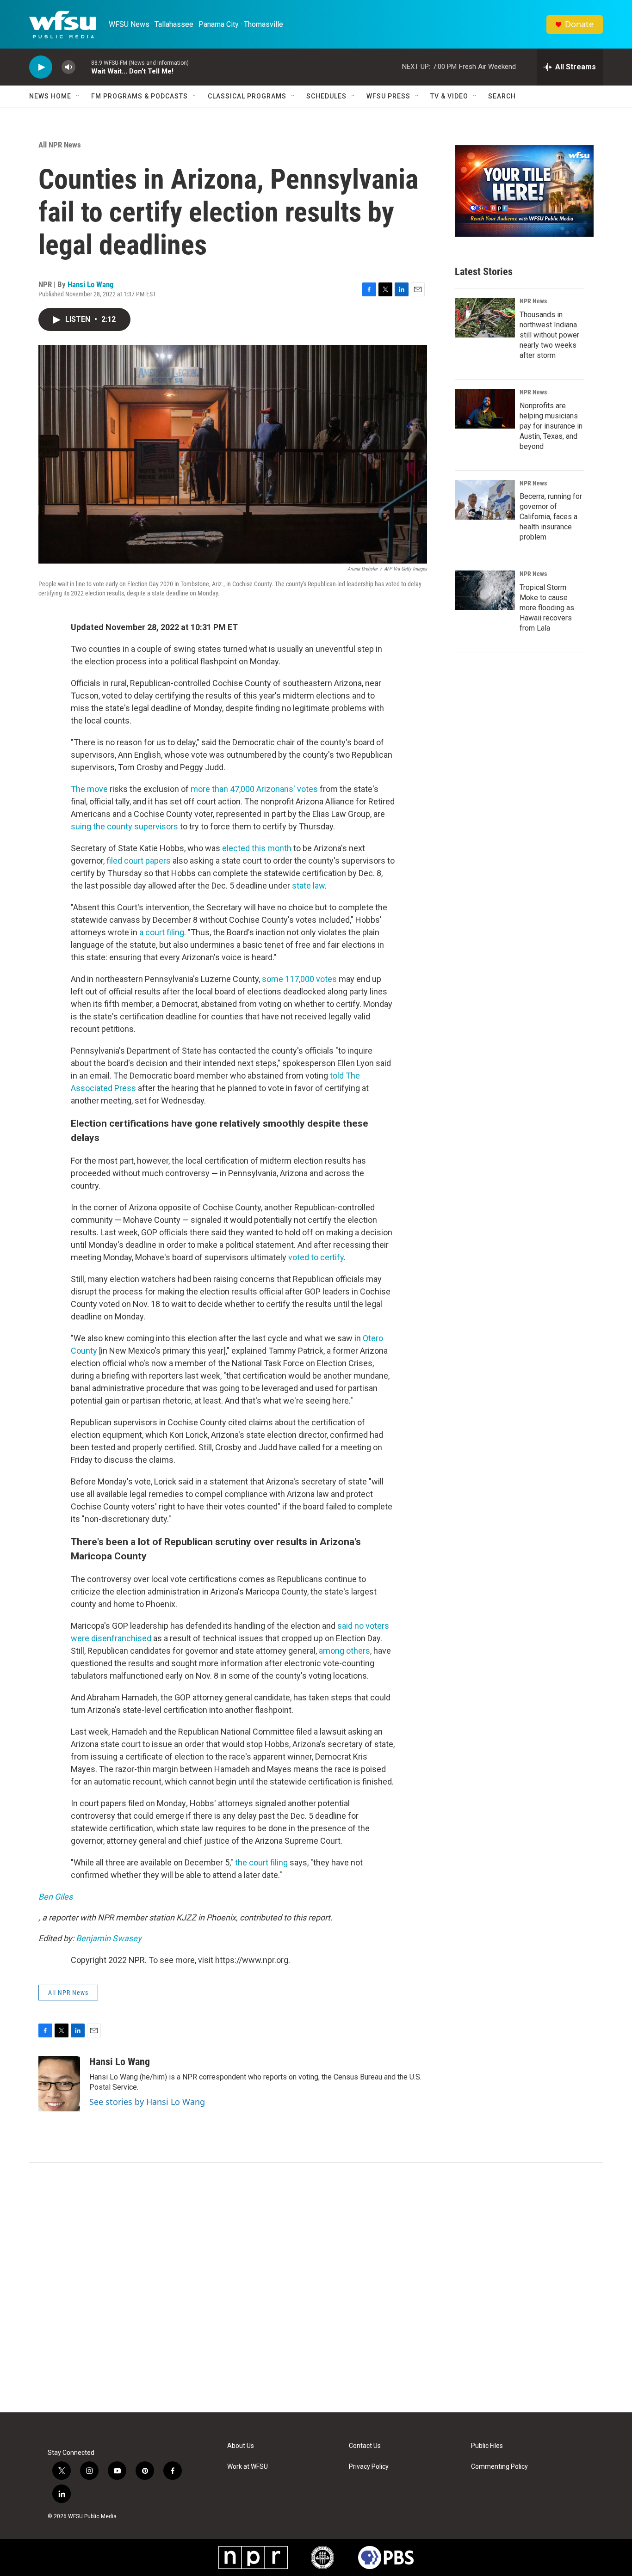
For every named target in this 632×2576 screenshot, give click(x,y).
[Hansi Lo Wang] (59, 2084)
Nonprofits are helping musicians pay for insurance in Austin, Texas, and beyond (551, 426)
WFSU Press (388, 96)
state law (308, 886)
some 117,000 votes (299, 979)
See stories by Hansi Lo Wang (147, 2102)
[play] (41, 67)
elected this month (257, 848)
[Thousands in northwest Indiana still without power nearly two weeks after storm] (485, 318)
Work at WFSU (248, 2467)
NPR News (533, 301)
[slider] (83, 67)
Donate (579, 24)
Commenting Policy (499, 2467)
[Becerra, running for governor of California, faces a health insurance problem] (485, 500)
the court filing (261, 1862)
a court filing (162, 932)
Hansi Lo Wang (91, 284)
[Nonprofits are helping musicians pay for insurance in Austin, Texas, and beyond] (485, 409)
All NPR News (60, 145)
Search (502, 96)
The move (89, 789)
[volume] (68, 67)
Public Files (487, 2446)
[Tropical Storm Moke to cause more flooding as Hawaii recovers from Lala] (485, 590)
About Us (241, 2446)
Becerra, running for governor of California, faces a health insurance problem (551, 517)
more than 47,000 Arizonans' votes (254, 789)
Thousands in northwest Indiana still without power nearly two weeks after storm (549, 335)
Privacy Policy (369, 2467)
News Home (50, 96)
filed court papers (139, 861)
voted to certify (316, 1257)
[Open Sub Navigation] (78, 96)
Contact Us (365, 2446)
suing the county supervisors (124, 826)
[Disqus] (316, 2288)
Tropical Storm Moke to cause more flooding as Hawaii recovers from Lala (547, 608)
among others (344, 1651)
